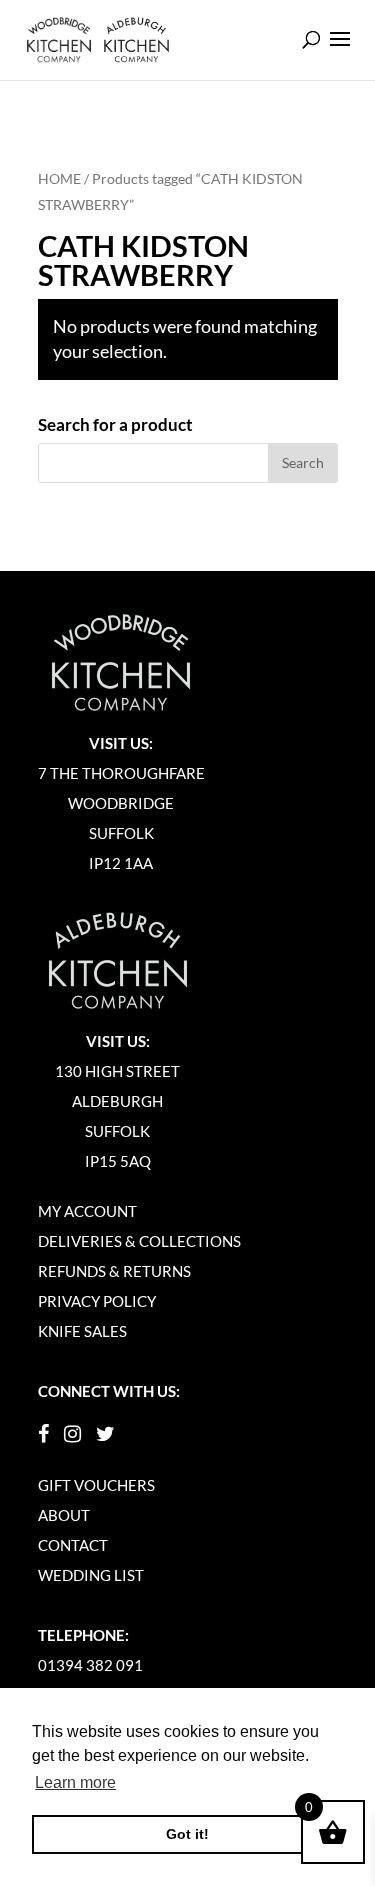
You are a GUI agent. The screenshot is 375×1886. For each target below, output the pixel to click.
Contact (73, 1545)
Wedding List (91, 1575)
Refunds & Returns (114, 1271)
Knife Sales (82, 1331)
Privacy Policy (97, 1301)
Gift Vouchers (96, 1485)
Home (59, 178)
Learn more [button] (75, 1782)
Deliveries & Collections (139, 1241)
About (64, 1515)
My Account (87, 1211)
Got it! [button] (187, 1834)
